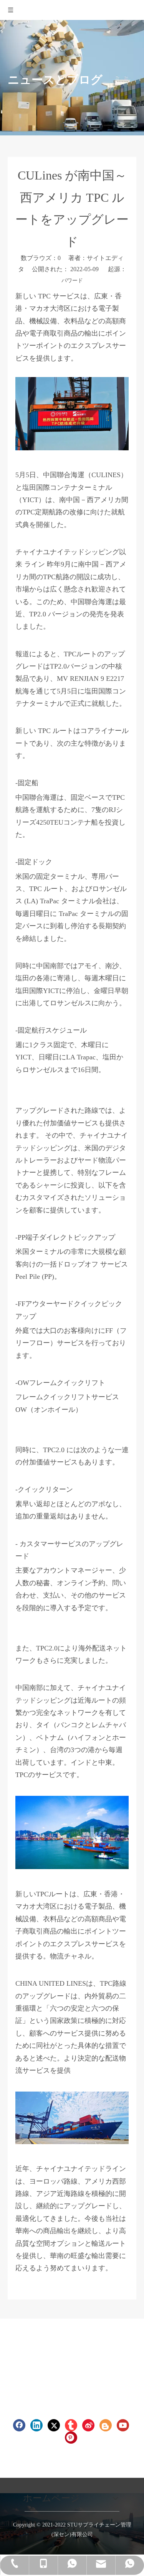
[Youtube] (123, 2425)
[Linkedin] (36, 2425)
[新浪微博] (88, 2425)
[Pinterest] (71, 2438)
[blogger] (106, 2425)
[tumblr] (71, 2425)
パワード (72, 281)
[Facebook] (19, 2425)
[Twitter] (54, 2425)
